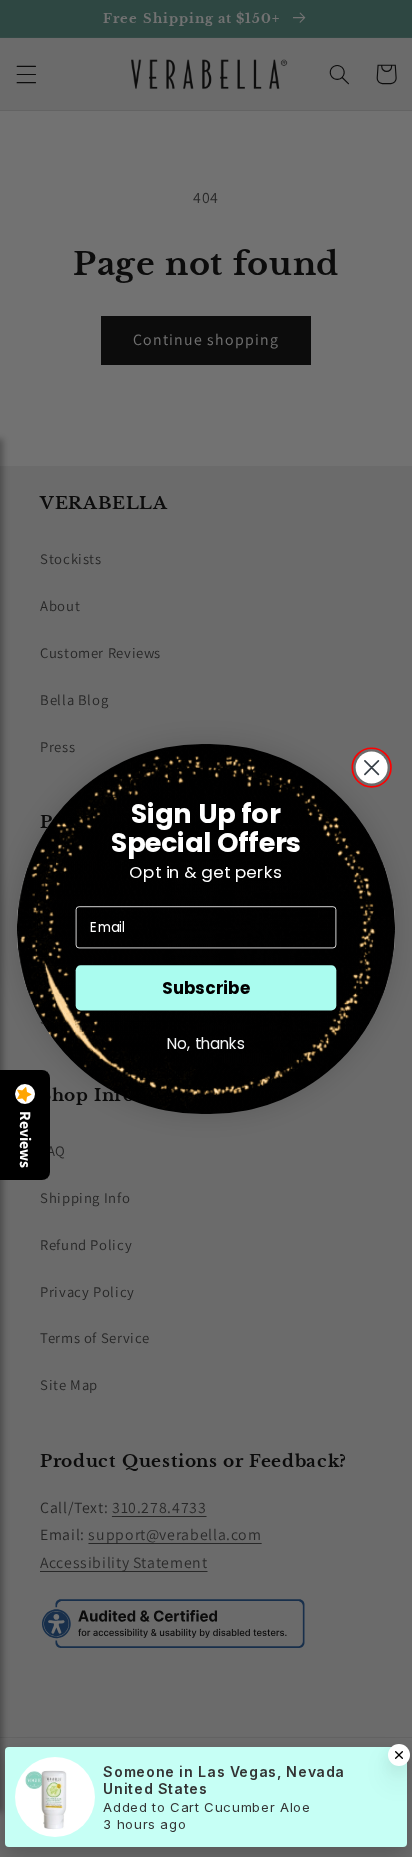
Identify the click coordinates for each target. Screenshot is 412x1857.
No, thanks (206, 1043)
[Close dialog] (372, 767)
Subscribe (206, 988)
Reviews (25, 1139)
